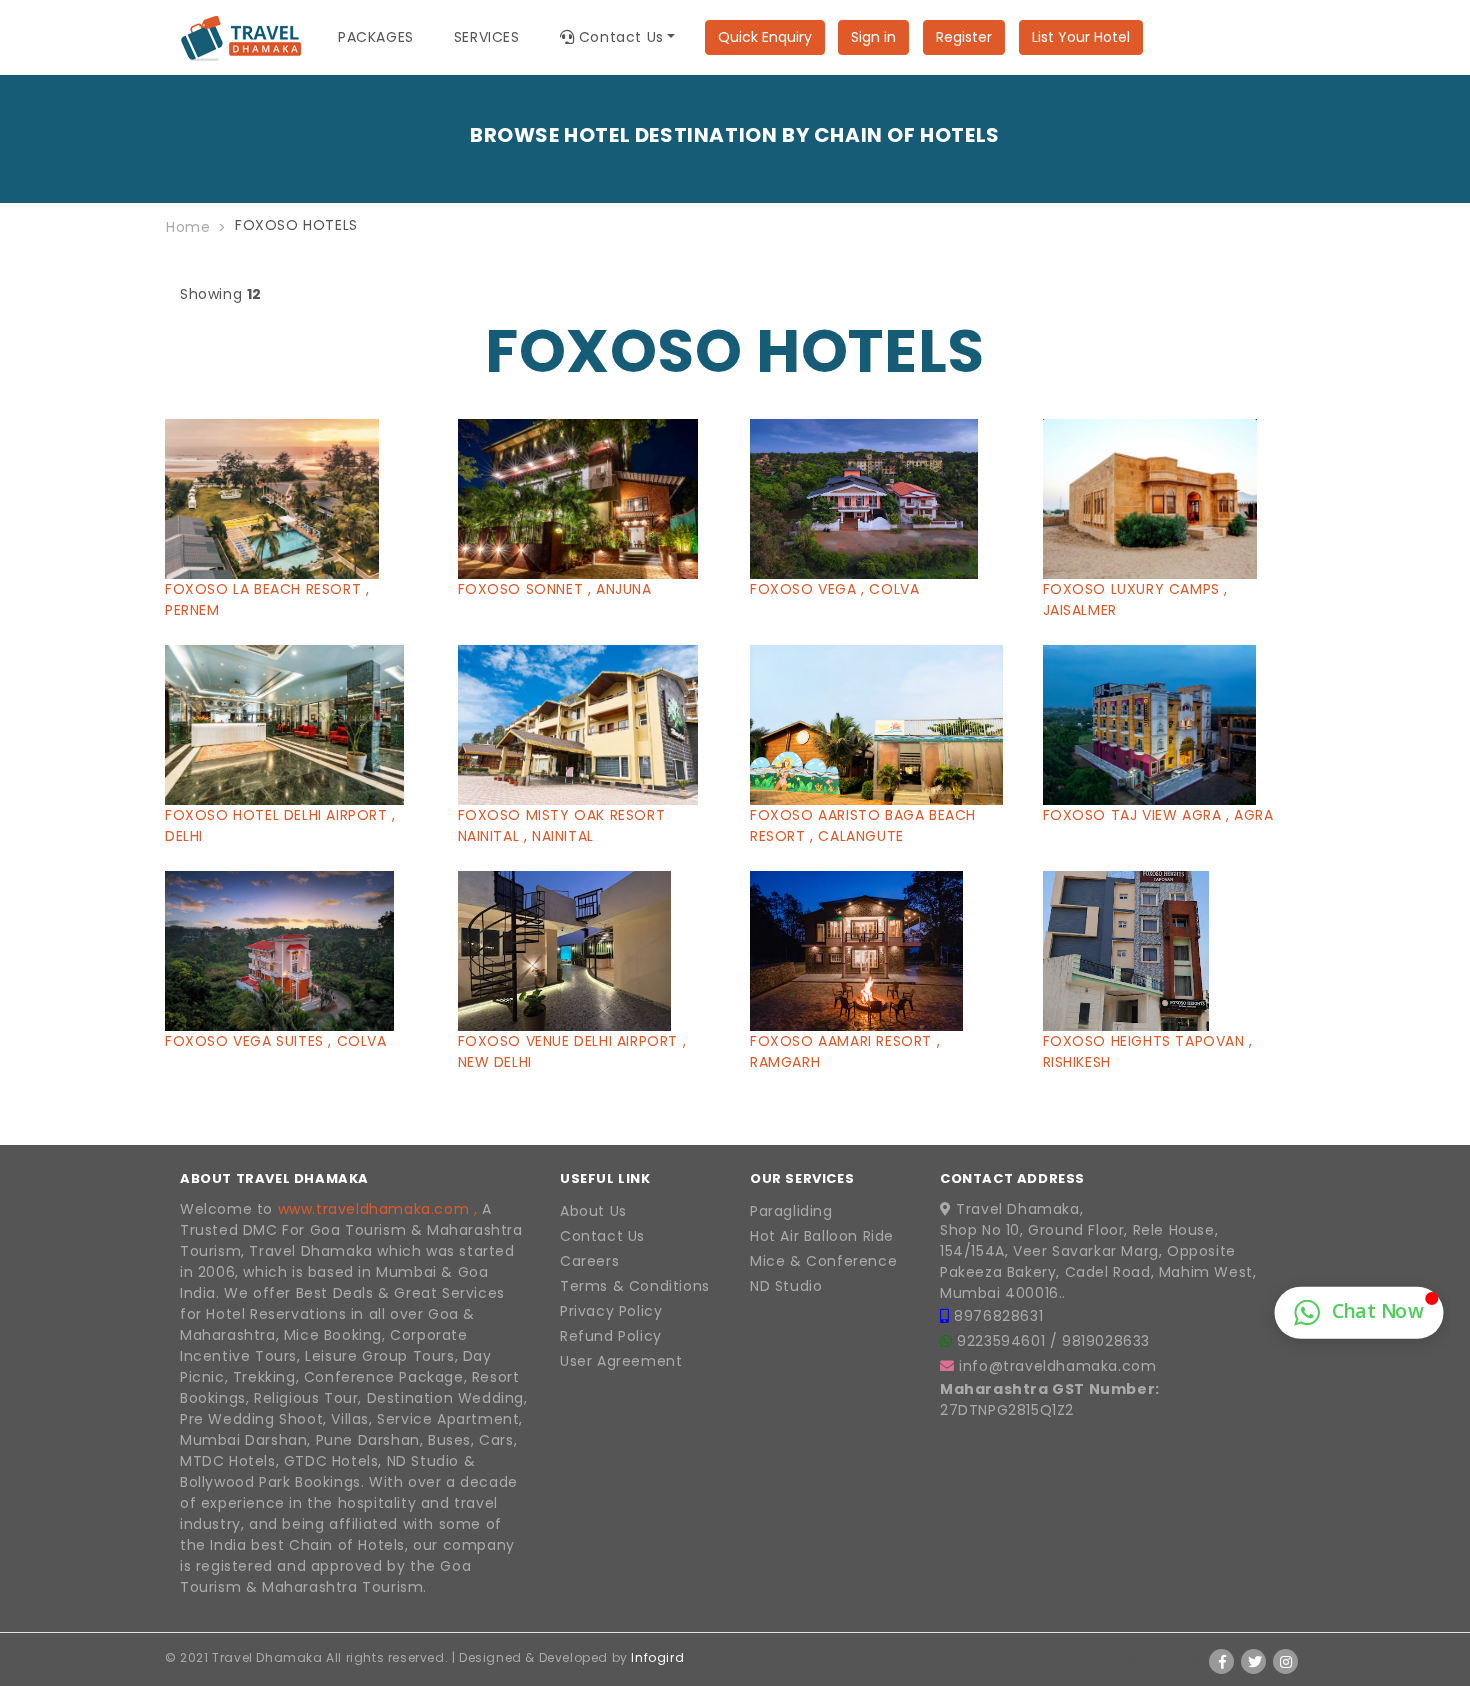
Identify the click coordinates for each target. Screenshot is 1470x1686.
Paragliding (791, 1211)
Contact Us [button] (619, 37)
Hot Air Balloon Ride (822, 1236)
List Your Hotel (1081, 37)
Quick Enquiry (765, 37)
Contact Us (602, 1236)
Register (964, 37)
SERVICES (487, 37)
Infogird (657, 1657)
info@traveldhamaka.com (1057, 1366)
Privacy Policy (611, 1311)
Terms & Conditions (635, 1286)
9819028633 (1106, 1341)
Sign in (873, 37)
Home (188, 227)
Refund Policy (611, 1336)
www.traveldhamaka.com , (378, 1209)
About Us (593, 1211)
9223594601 (1003, 1341)
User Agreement (621, 1361)
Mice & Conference (823, 1261)
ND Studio (786, 1286)
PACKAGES (376, 37)
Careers (589, 1261)
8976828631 (998, 1316)
